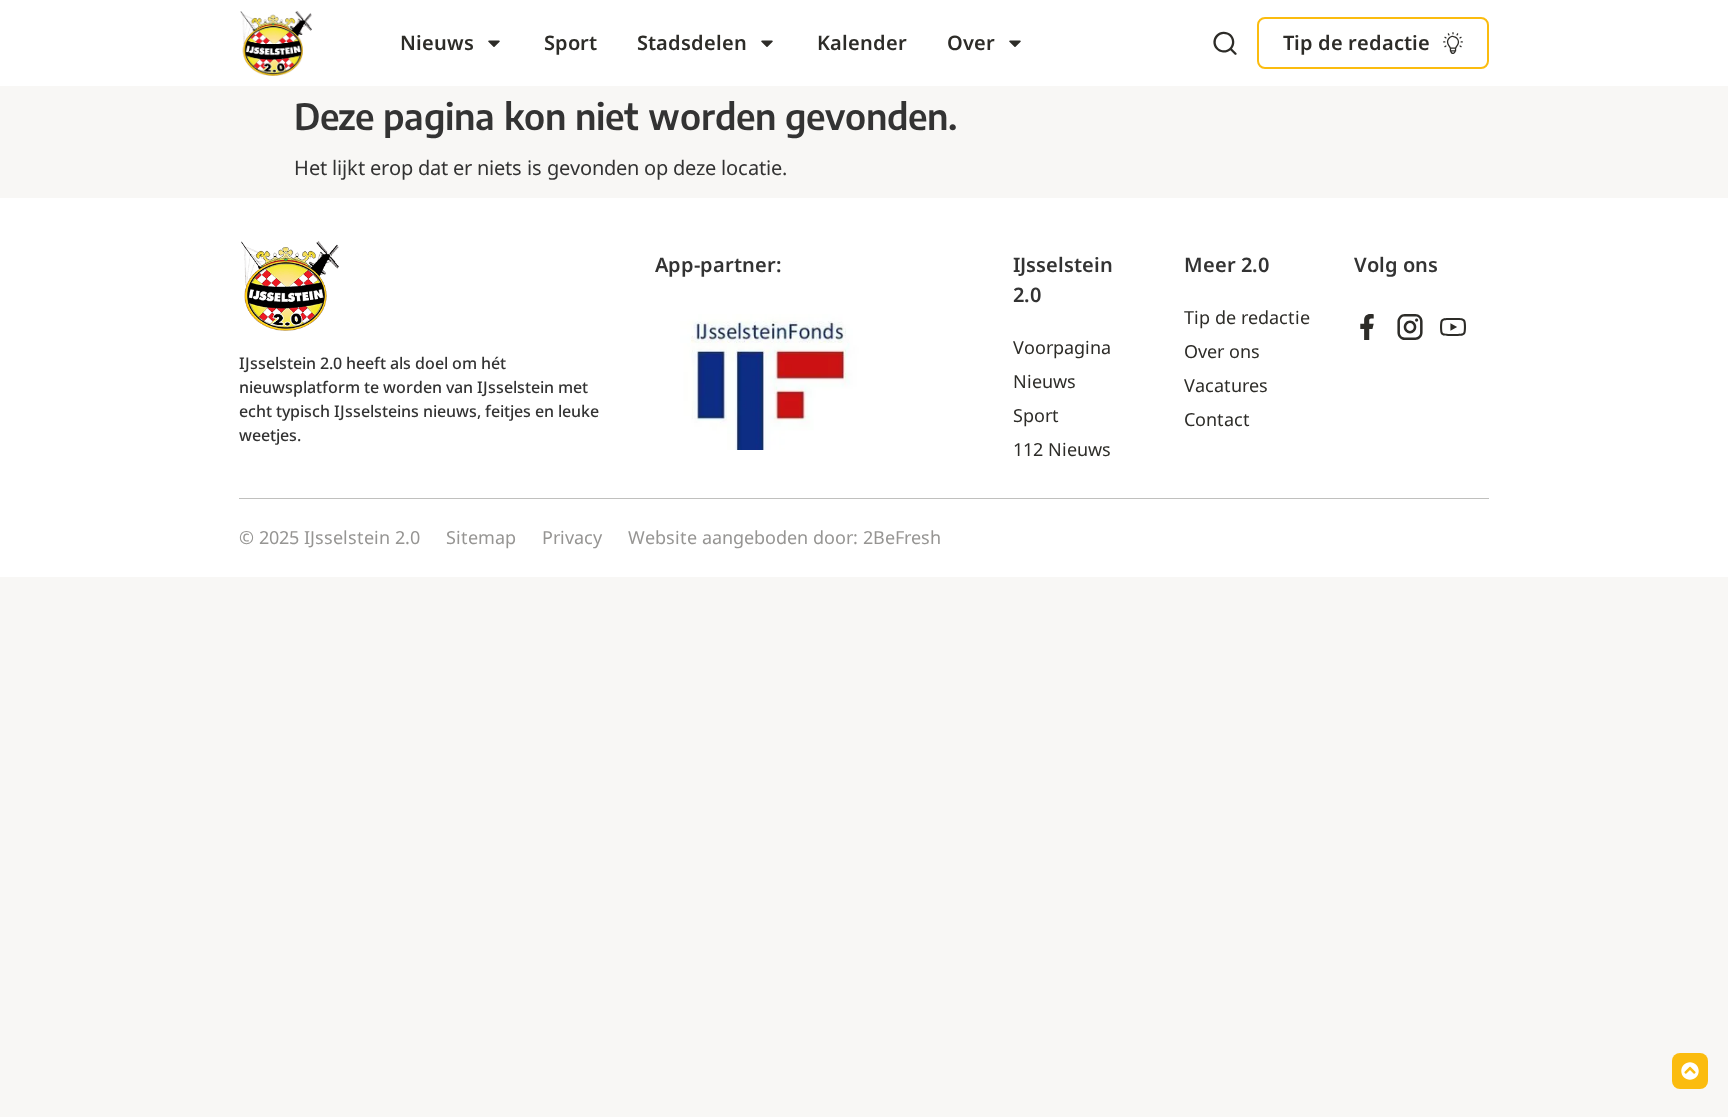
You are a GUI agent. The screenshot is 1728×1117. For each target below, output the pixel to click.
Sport (570, 42)
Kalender (862, 42)
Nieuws (437, 42)
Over (971, 42)
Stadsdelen (692, 42)
